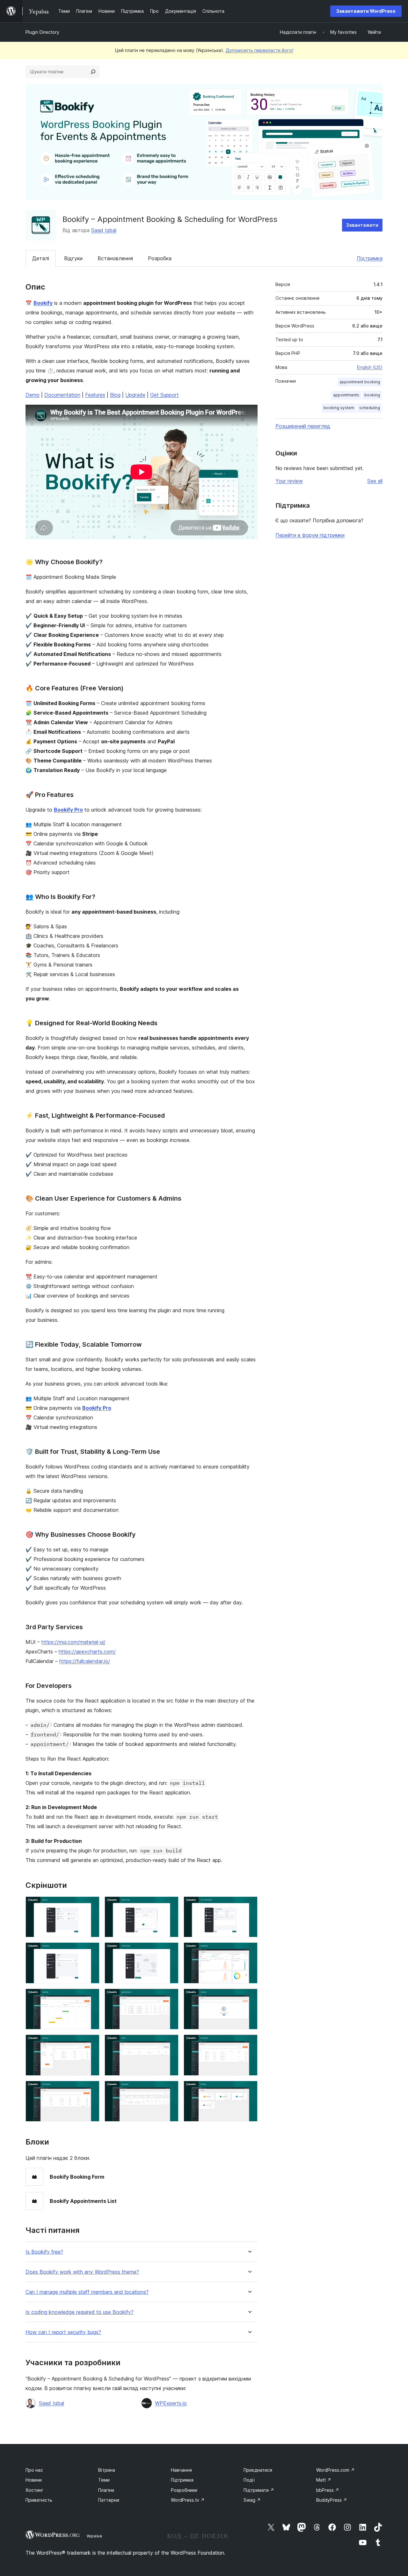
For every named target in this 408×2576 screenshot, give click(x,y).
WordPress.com (335, 2470)
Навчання (181, 2470)
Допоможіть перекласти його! (259, 50)
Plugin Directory (42, 32)
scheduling (370, 408)
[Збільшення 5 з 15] (170, 1951)
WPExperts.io (171, 2403)
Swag (252, 2500)
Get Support (164, 395)
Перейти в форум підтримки (310, 535)
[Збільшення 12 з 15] (249, 2043)
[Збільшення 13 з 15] (91, 2089)
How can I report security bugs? (63, 2332)
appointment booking (360, 382)
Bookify (43, 303)
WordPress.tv (188, 2500)
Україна (94, 2536)
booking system (339, 408)
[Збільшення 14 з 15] (170, 2089)
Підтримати (259, 2490)
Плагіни (106, 2490)
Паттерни (109, 2500)
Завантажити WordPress (366, 11)
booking (372, 395)
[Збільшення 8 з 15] (170, 1997)
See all (375, 481)
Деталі (41, 258)
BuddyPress (332, 2500)
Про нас (34, 2470)
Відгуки (73, 258)
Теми (104, 2480)
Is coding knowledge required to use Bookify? (80, 2312)
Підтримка (370, 258)
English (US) (370, 367)
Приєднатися (258, 2470)
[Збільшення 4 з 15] (91, 1951)
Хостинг (34, 2490)
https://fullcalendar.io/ (85, 1661)
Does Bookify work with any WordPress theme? (82, 2272)
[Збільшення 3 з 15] (249, 1905)
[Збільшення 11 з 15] (170, 2043)
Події (249, 2480)
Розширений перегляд (303, 426)
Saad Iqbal (104, 230)
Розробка (160, 258)
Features (95, 395)
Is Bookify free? (44, 2252)
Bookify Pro (68, 810)
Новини (34, 2480)
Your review (289, 481)
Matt (324, 2480)
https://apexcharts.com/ (87, 1652)
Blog (115, 395)
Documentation (62, 395)
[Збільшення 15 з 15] (249, 2089)
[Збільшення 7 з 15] (91, 1997)
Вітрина (107, 2470)
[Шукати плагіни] (93, 72)
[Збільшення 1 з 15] (91, 1905)
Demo (33, 395)
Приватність (39, 2500)
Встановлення (115, 258)
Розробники (184, 2490)
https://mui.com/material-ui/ (73, 1642)
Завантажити (362, 225)
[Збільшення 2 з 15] (170, 1905)
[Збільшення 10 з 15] (91, 2043)
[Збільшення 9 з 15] (249, 1997)
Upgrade (135, 395)
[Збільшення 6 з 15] (249, 1951)
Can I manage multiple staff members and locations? (87, 2292)
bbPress (328, 2490)
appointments (346, 395)
